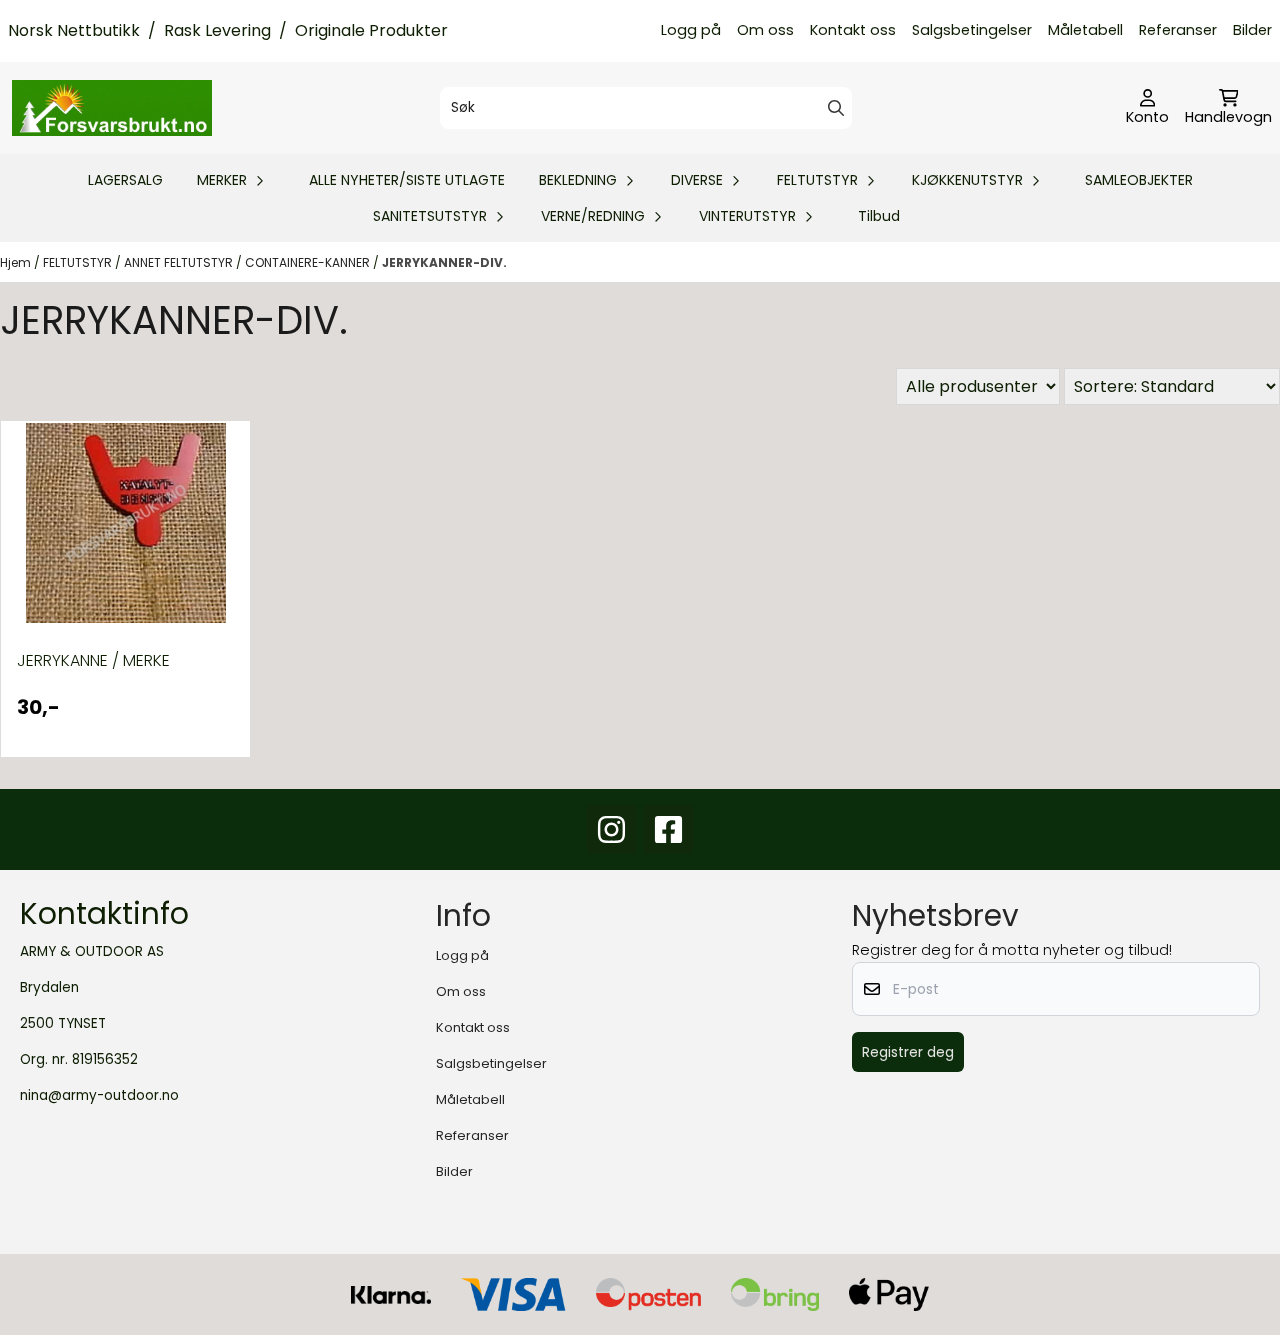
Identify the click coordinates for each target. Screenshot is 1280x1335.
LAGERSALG (125, 180)
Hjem (17, 262)
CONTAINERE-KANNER (309, 262)
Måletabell (1085, 30)
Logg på (691, 30)
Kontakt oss (853, 30)
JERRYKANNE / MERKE (93, 660)
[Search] (836, 108)
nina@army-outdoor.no (99, 1095)
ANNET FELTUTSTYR (180, 262)
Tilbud (879, 216)
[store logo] (112, 108)
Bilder (1252, 30)
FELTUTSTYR (79, 262)
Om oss (765, 30)
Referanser (1178, 30)
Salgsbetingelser (972, 30)
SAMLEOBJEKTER (1139, 180)
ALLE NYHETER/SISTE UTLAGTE (407, 180)
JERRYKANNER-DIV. (444, 262)
